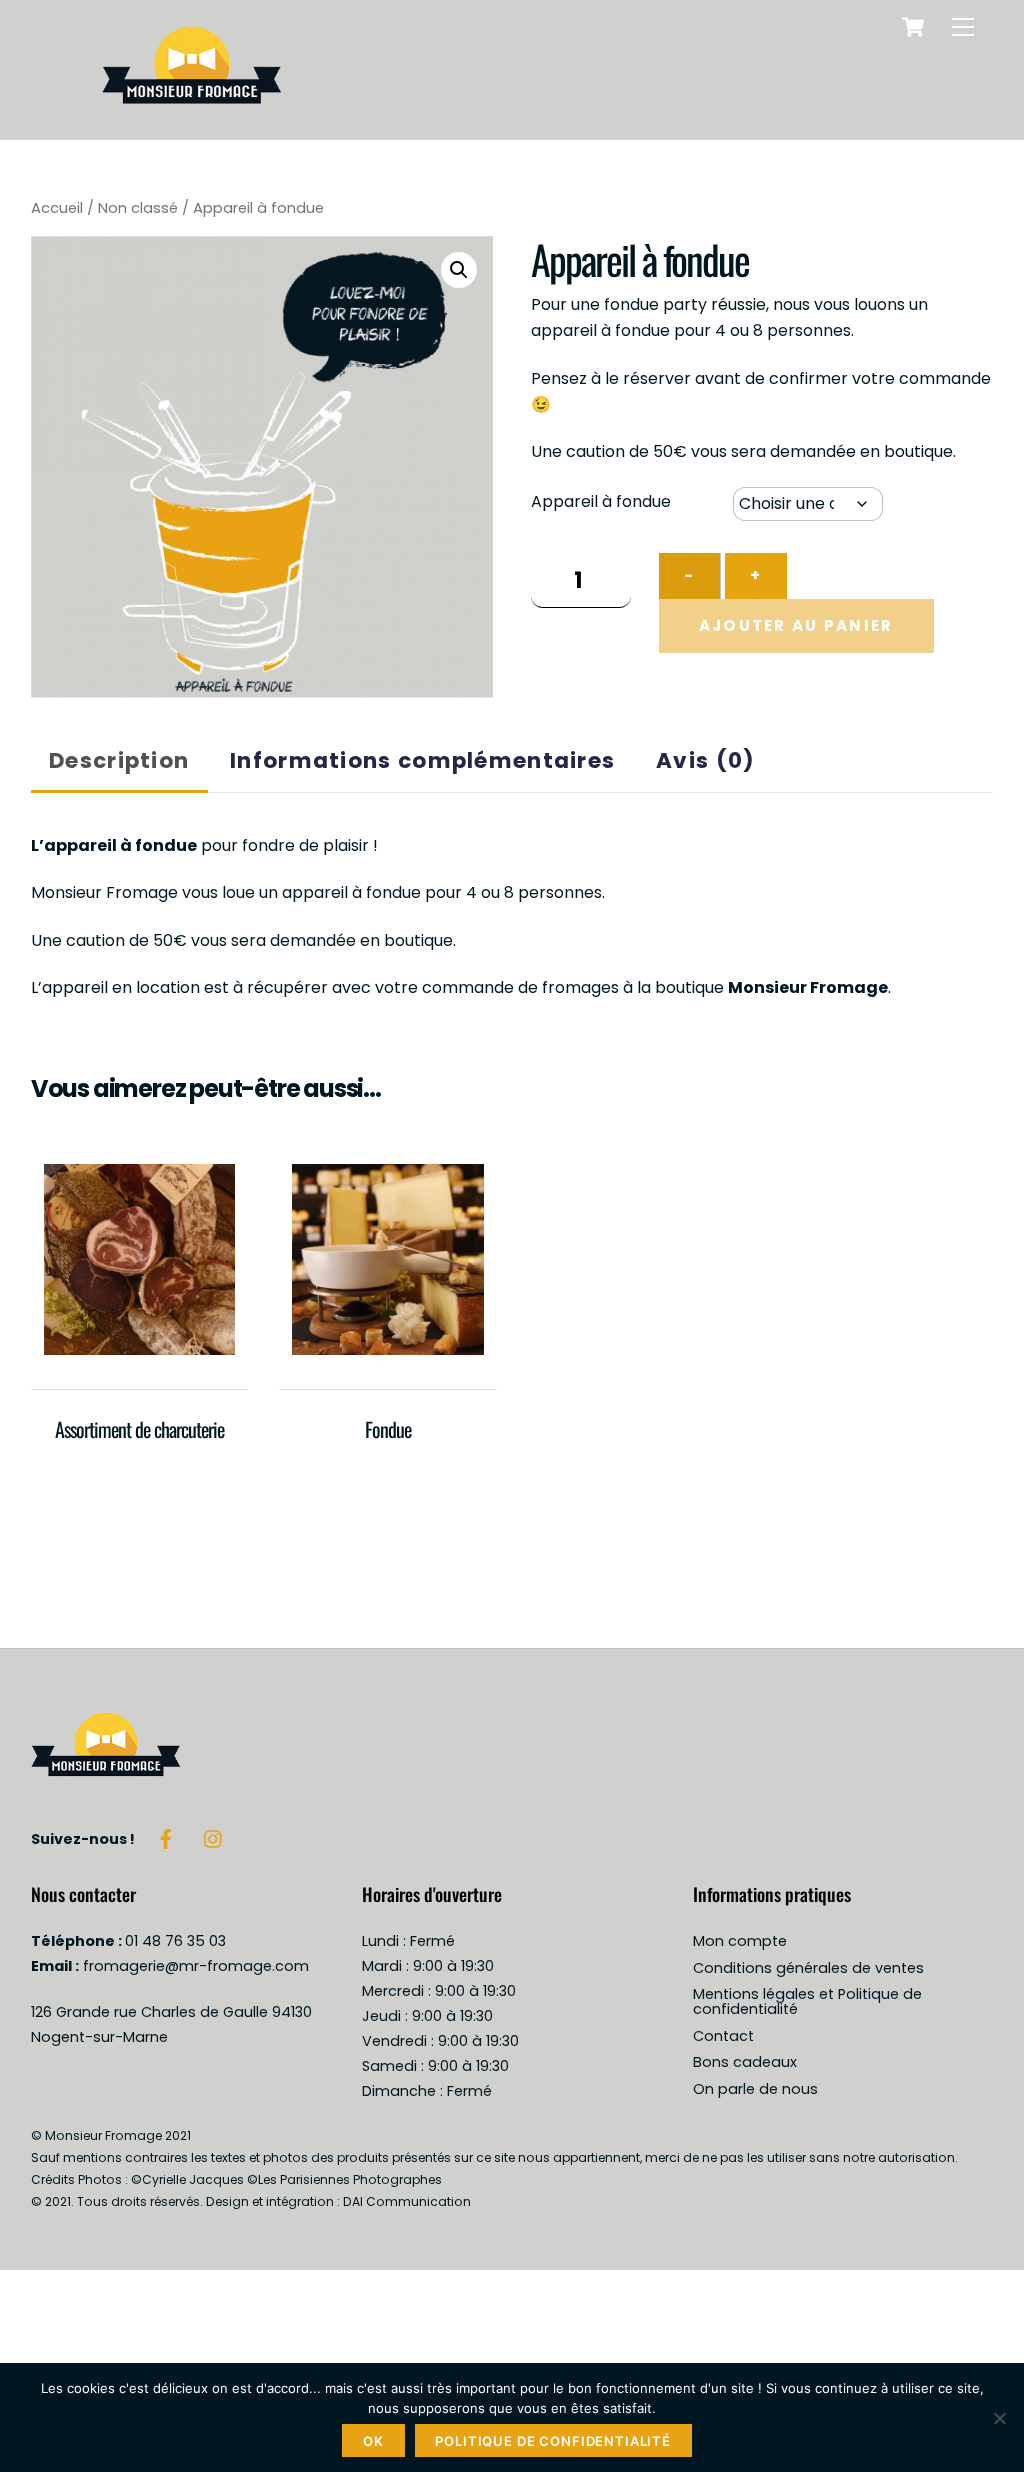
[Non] (999, 2418)
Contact (723, 2036)
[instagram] (214, 1838)
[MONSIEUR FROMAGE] (192, 114)
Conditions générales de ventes (808, 1968)
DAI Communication (407, 2201)
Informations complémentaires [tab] (422, 760)
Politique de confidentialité (553, 2441)
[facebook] (166, 1838)
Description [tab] (119, 760)
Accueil (57, 208)
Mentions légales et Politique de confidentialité (807, 2001)
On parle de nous (755, 2089)
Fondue (388, 1429)
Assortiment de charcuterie (139, 1429)
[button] (459, 270)
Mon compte (740, 1941)
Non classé (138, 208)
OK (373, 2441)
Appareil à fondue (601, 501)
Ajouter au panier (796, 625)
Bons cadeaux (745, 2062)
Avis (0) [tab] (705, 760)
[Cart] (913, 27)
